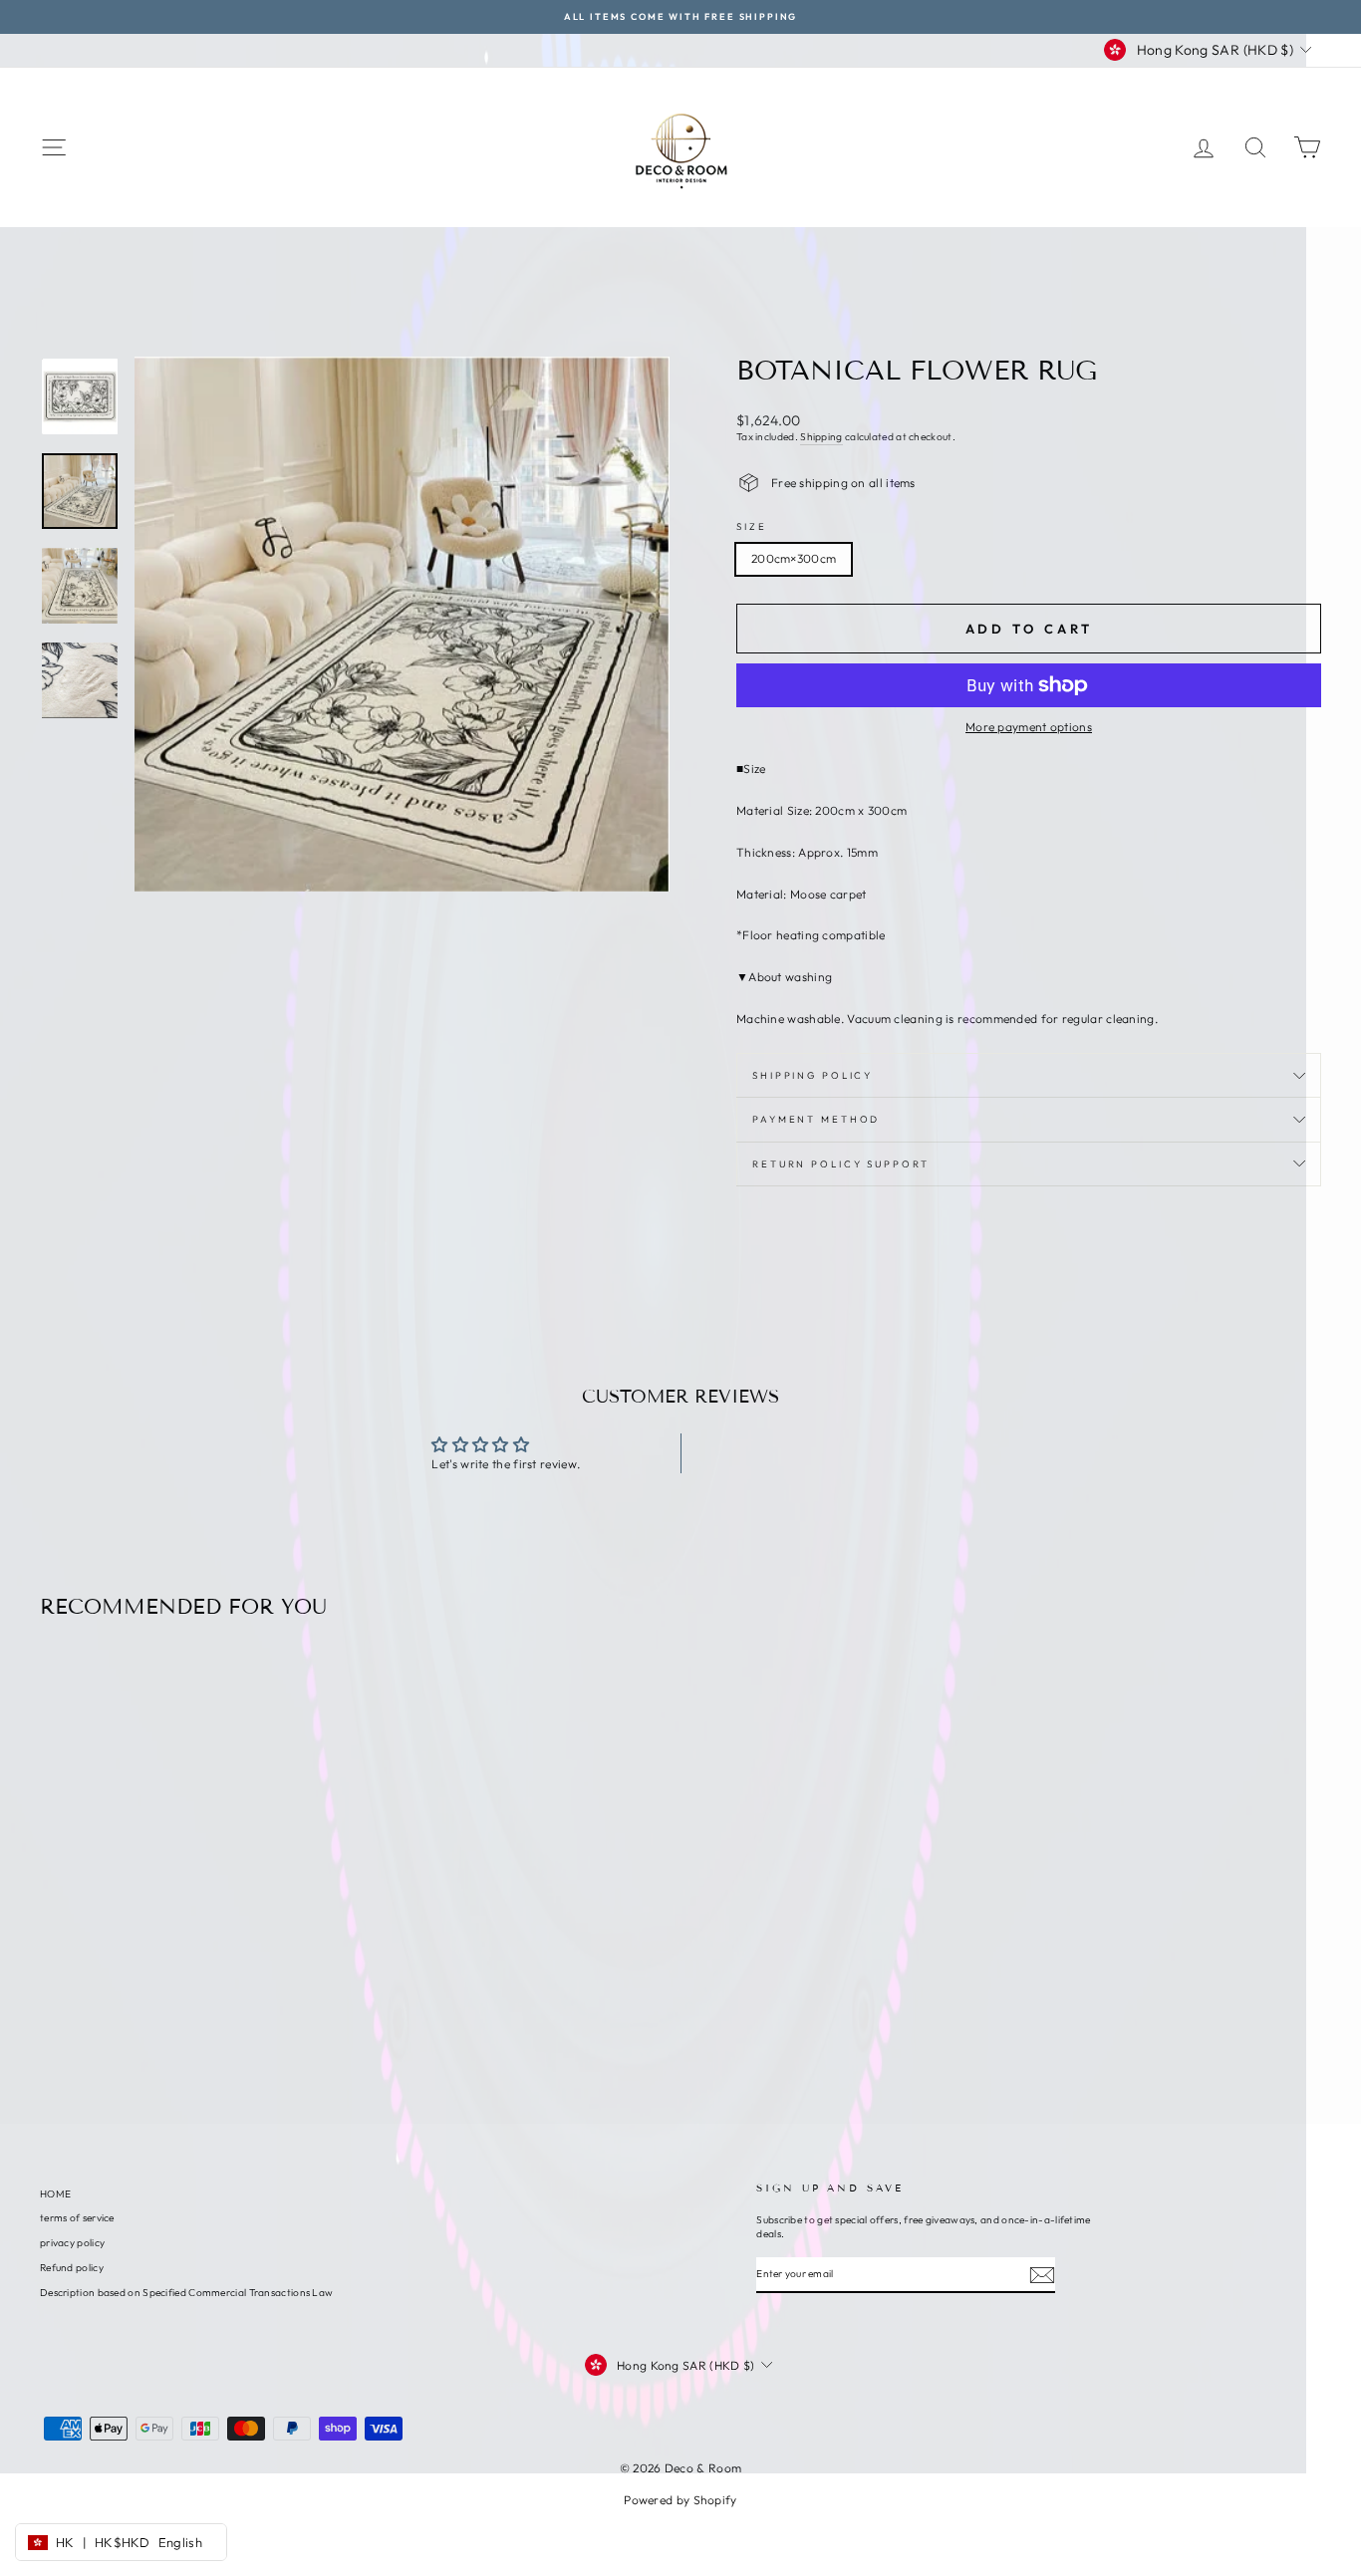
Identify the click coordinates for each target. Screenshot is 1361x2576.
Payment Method (816, 1119)
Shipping (821, 437)
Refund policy (72, 2268)
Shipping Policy (813, 1075)
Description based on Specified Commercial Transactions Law (186, 2293)
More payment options (1029, 727)
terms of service (77, 2218)
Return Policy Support (840, 1163)
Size (752, 526)
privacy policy (72, 2243)
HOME (55, 2194)
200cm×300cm (794, 558)
